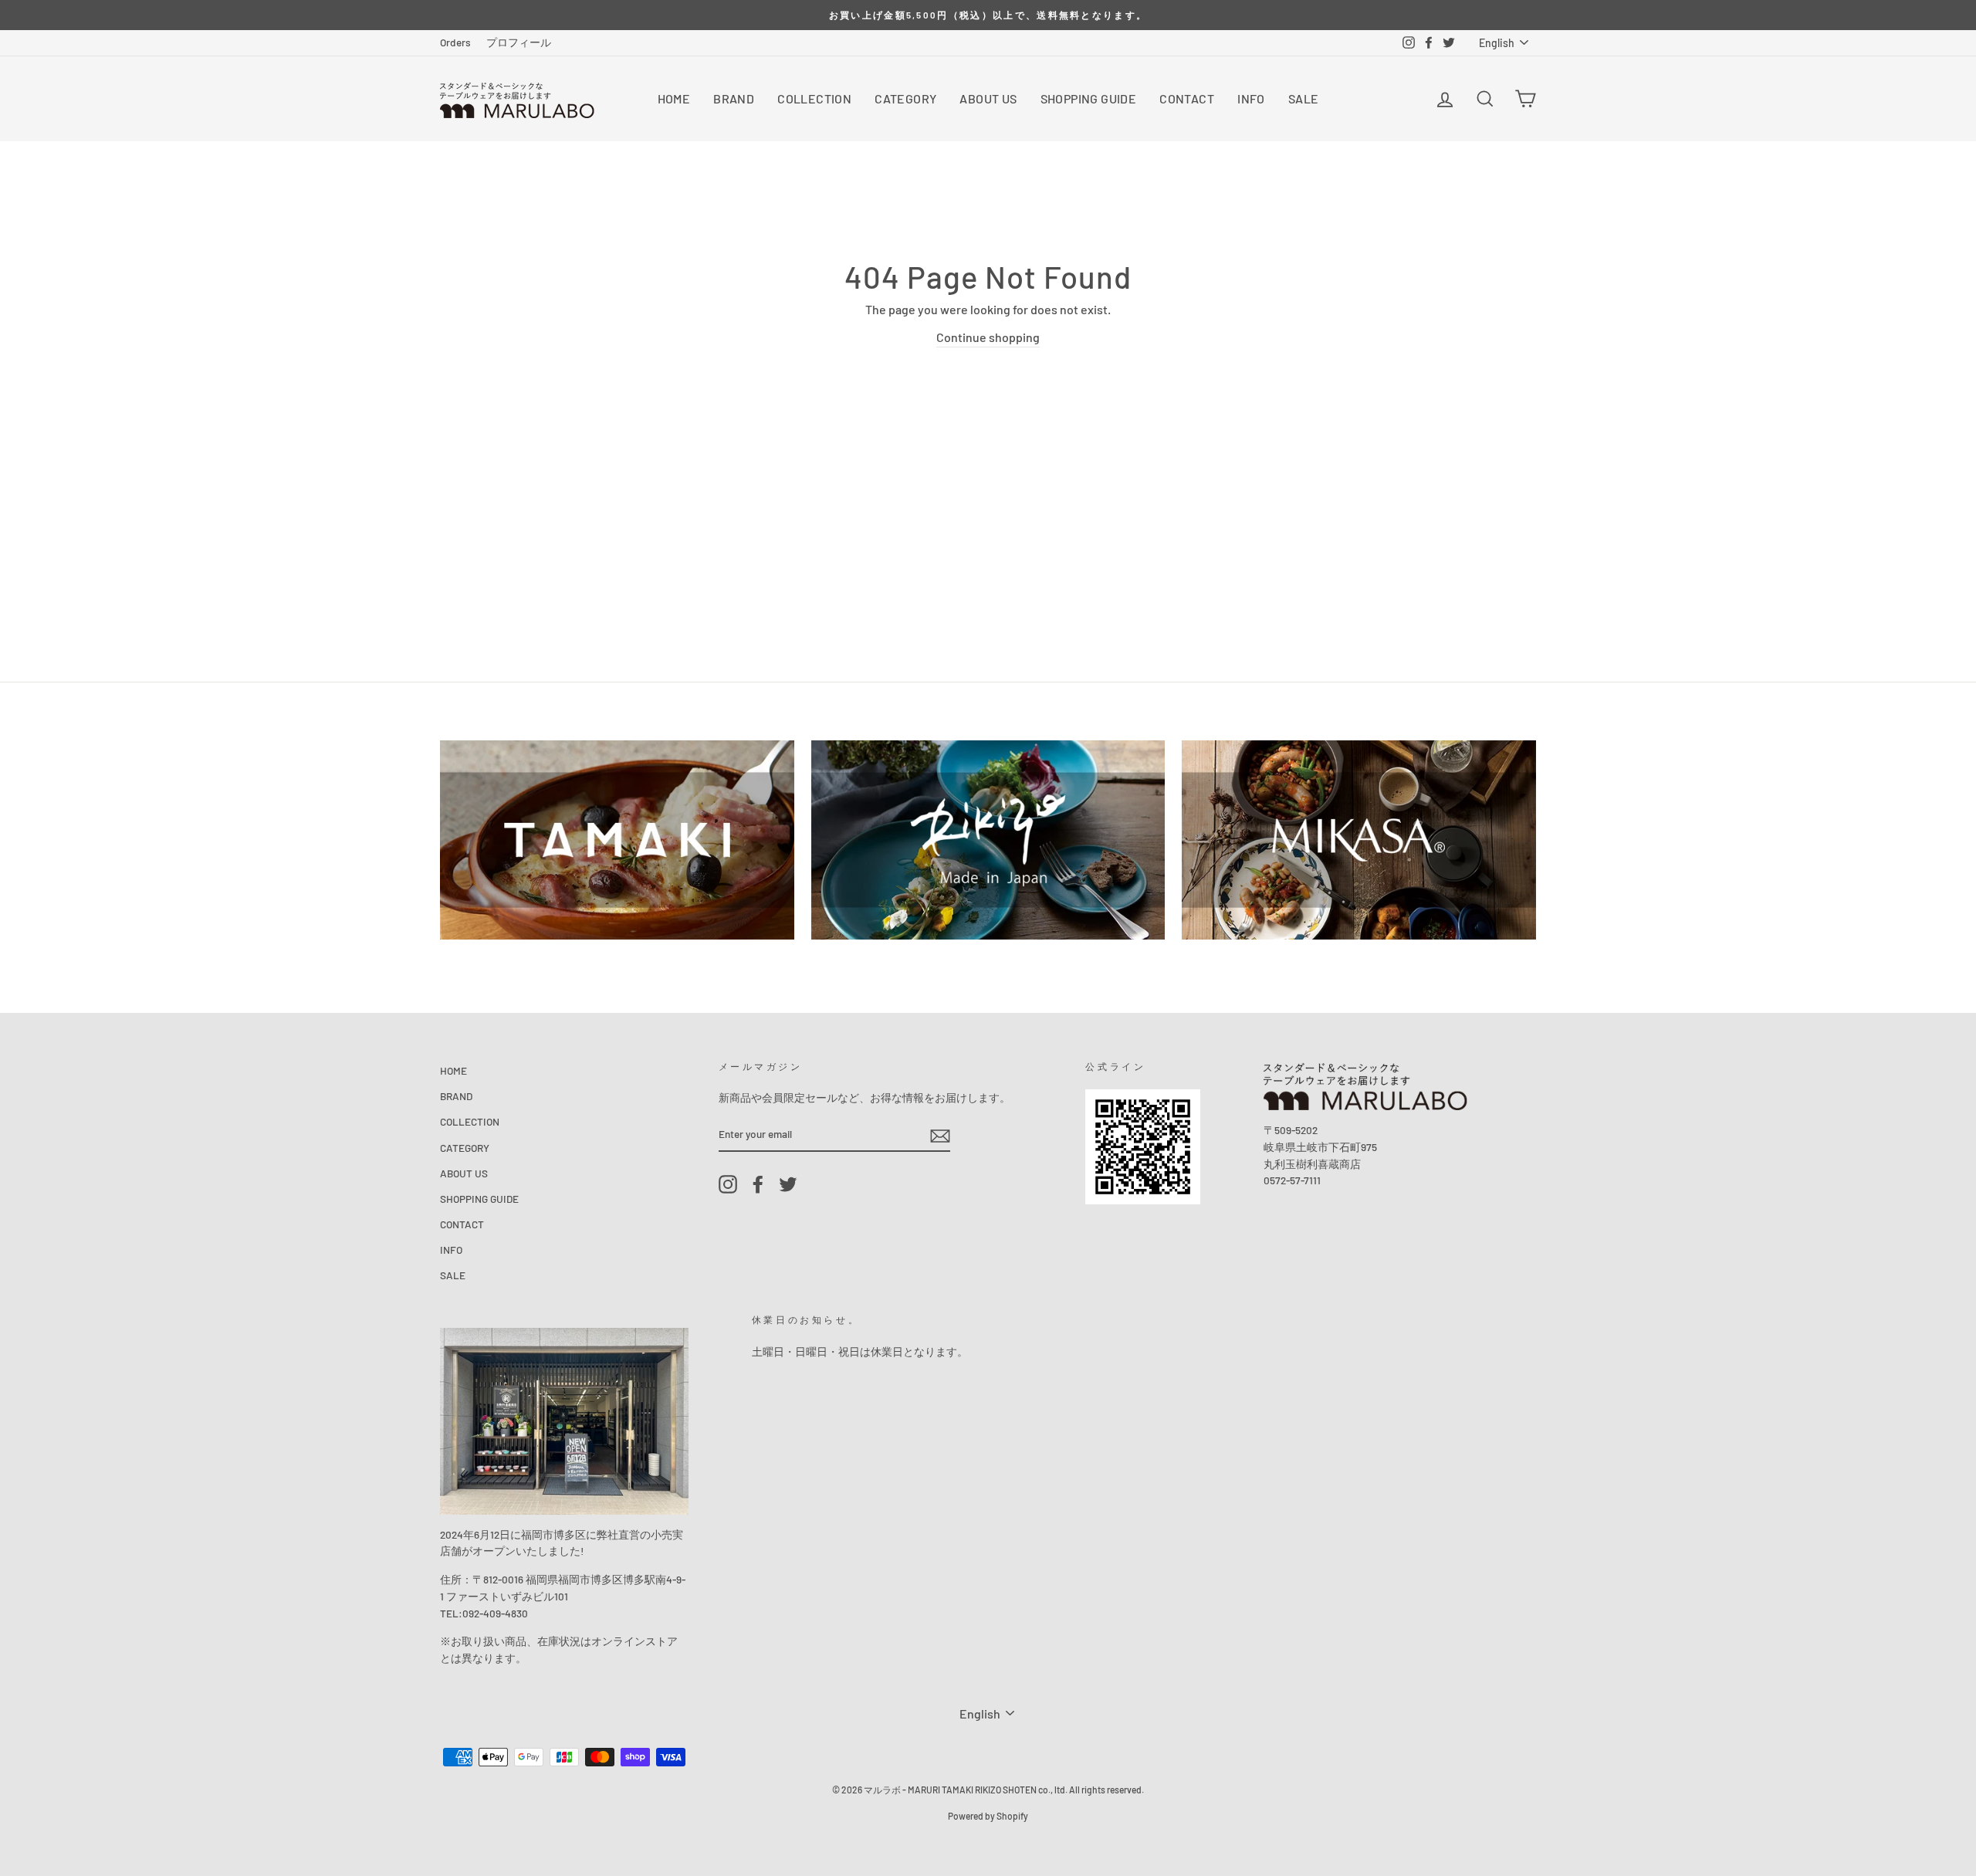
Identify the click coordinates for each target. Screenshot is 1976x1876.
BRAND (734, 98)
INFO (1251, 98)
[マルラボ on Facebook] (758, 1185)
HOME (674, 98)
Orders (455, 42)
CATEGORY (905, 98)
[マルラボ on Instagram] (728, 1185)
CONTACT (1187, 98)
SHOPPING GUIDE (1089, 98)
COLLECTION (814, 98)
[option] (988, 15)
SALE (1304, 98)
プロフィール (519, 42)
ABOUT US (988, 98)
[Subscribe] (940, 1134)
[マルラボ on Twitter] (788, 1185)
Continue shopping (988, 337)
